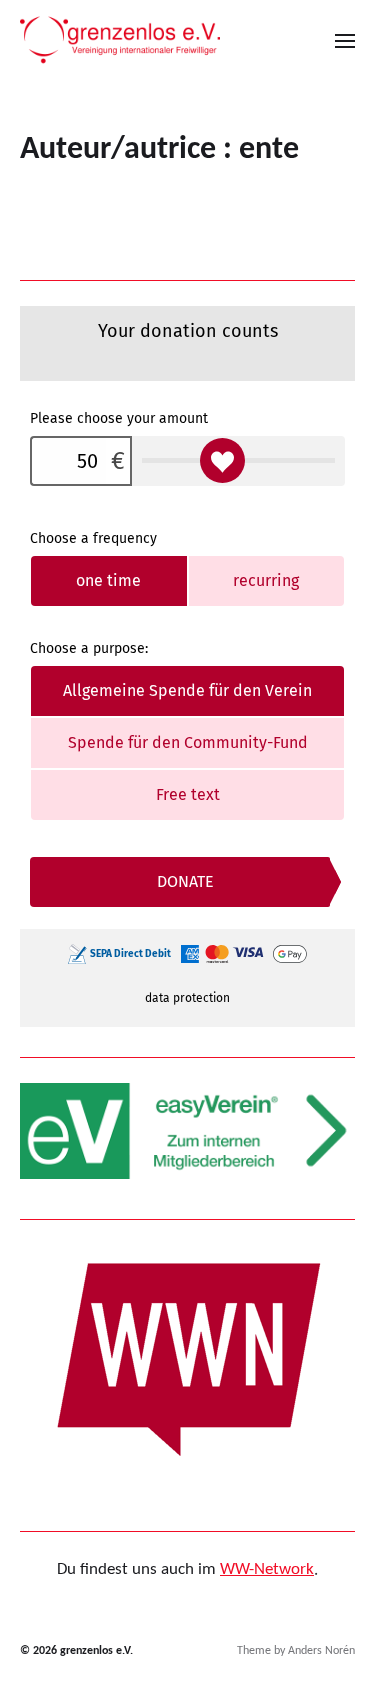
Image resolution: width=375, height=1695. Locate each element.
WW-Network (267, 1569)
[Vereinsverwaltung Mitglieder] (187, 1131)
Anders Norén (321, 1651)
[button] (345, 40)
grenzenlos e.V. (96, 1651)
